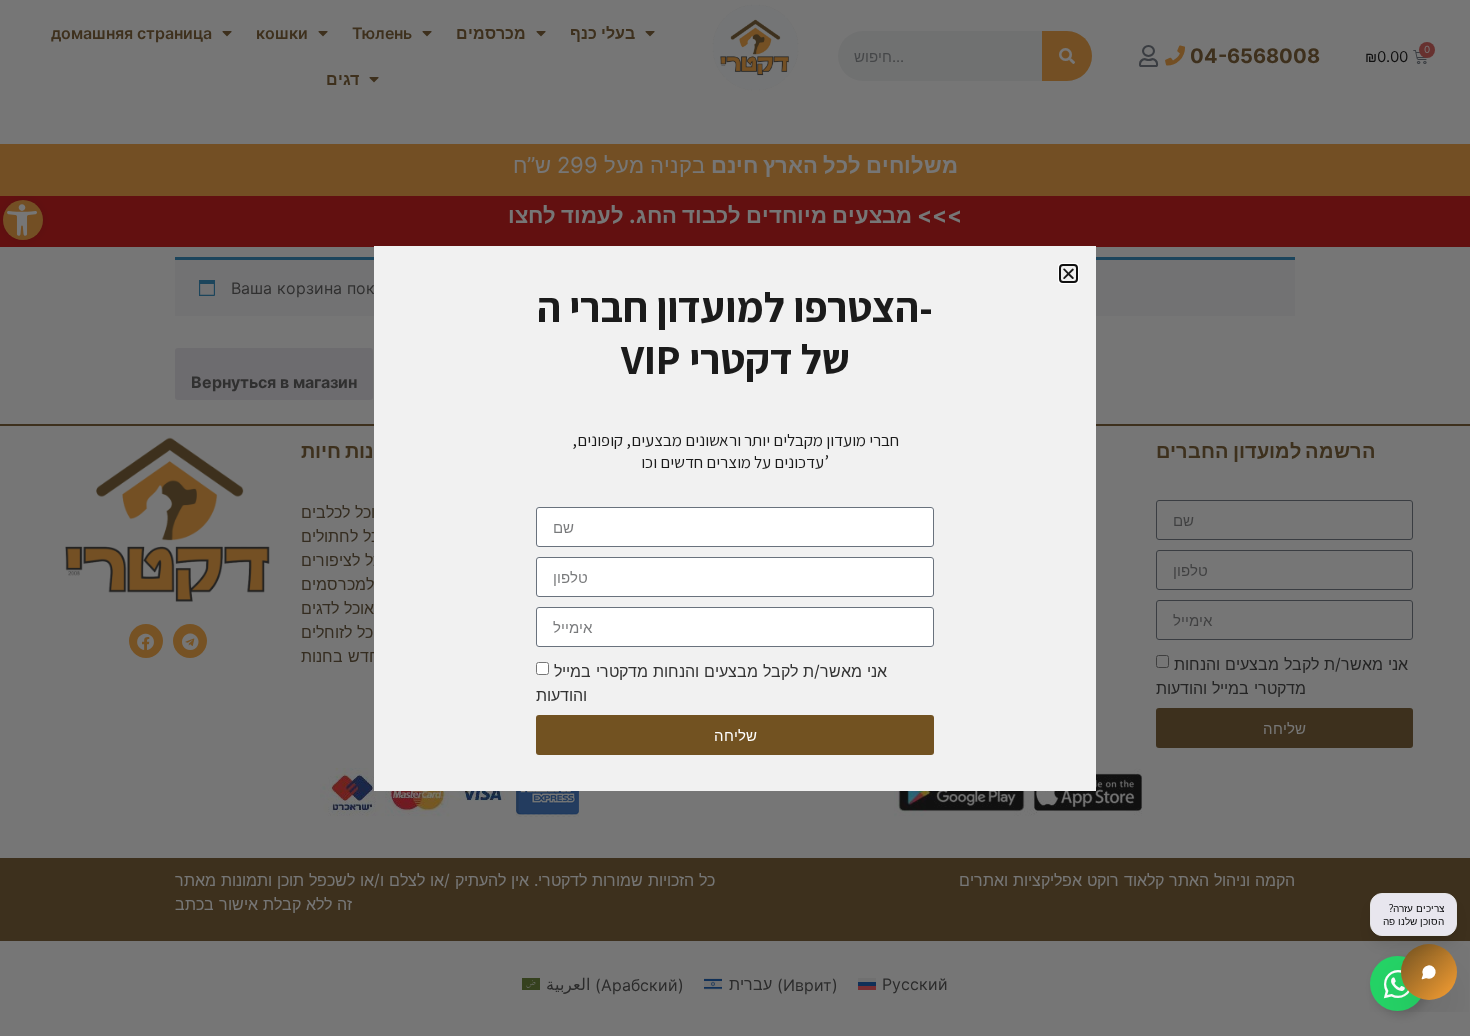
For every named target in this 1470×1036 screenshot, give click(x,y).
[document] (735, 518)
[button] (1068, 273)
